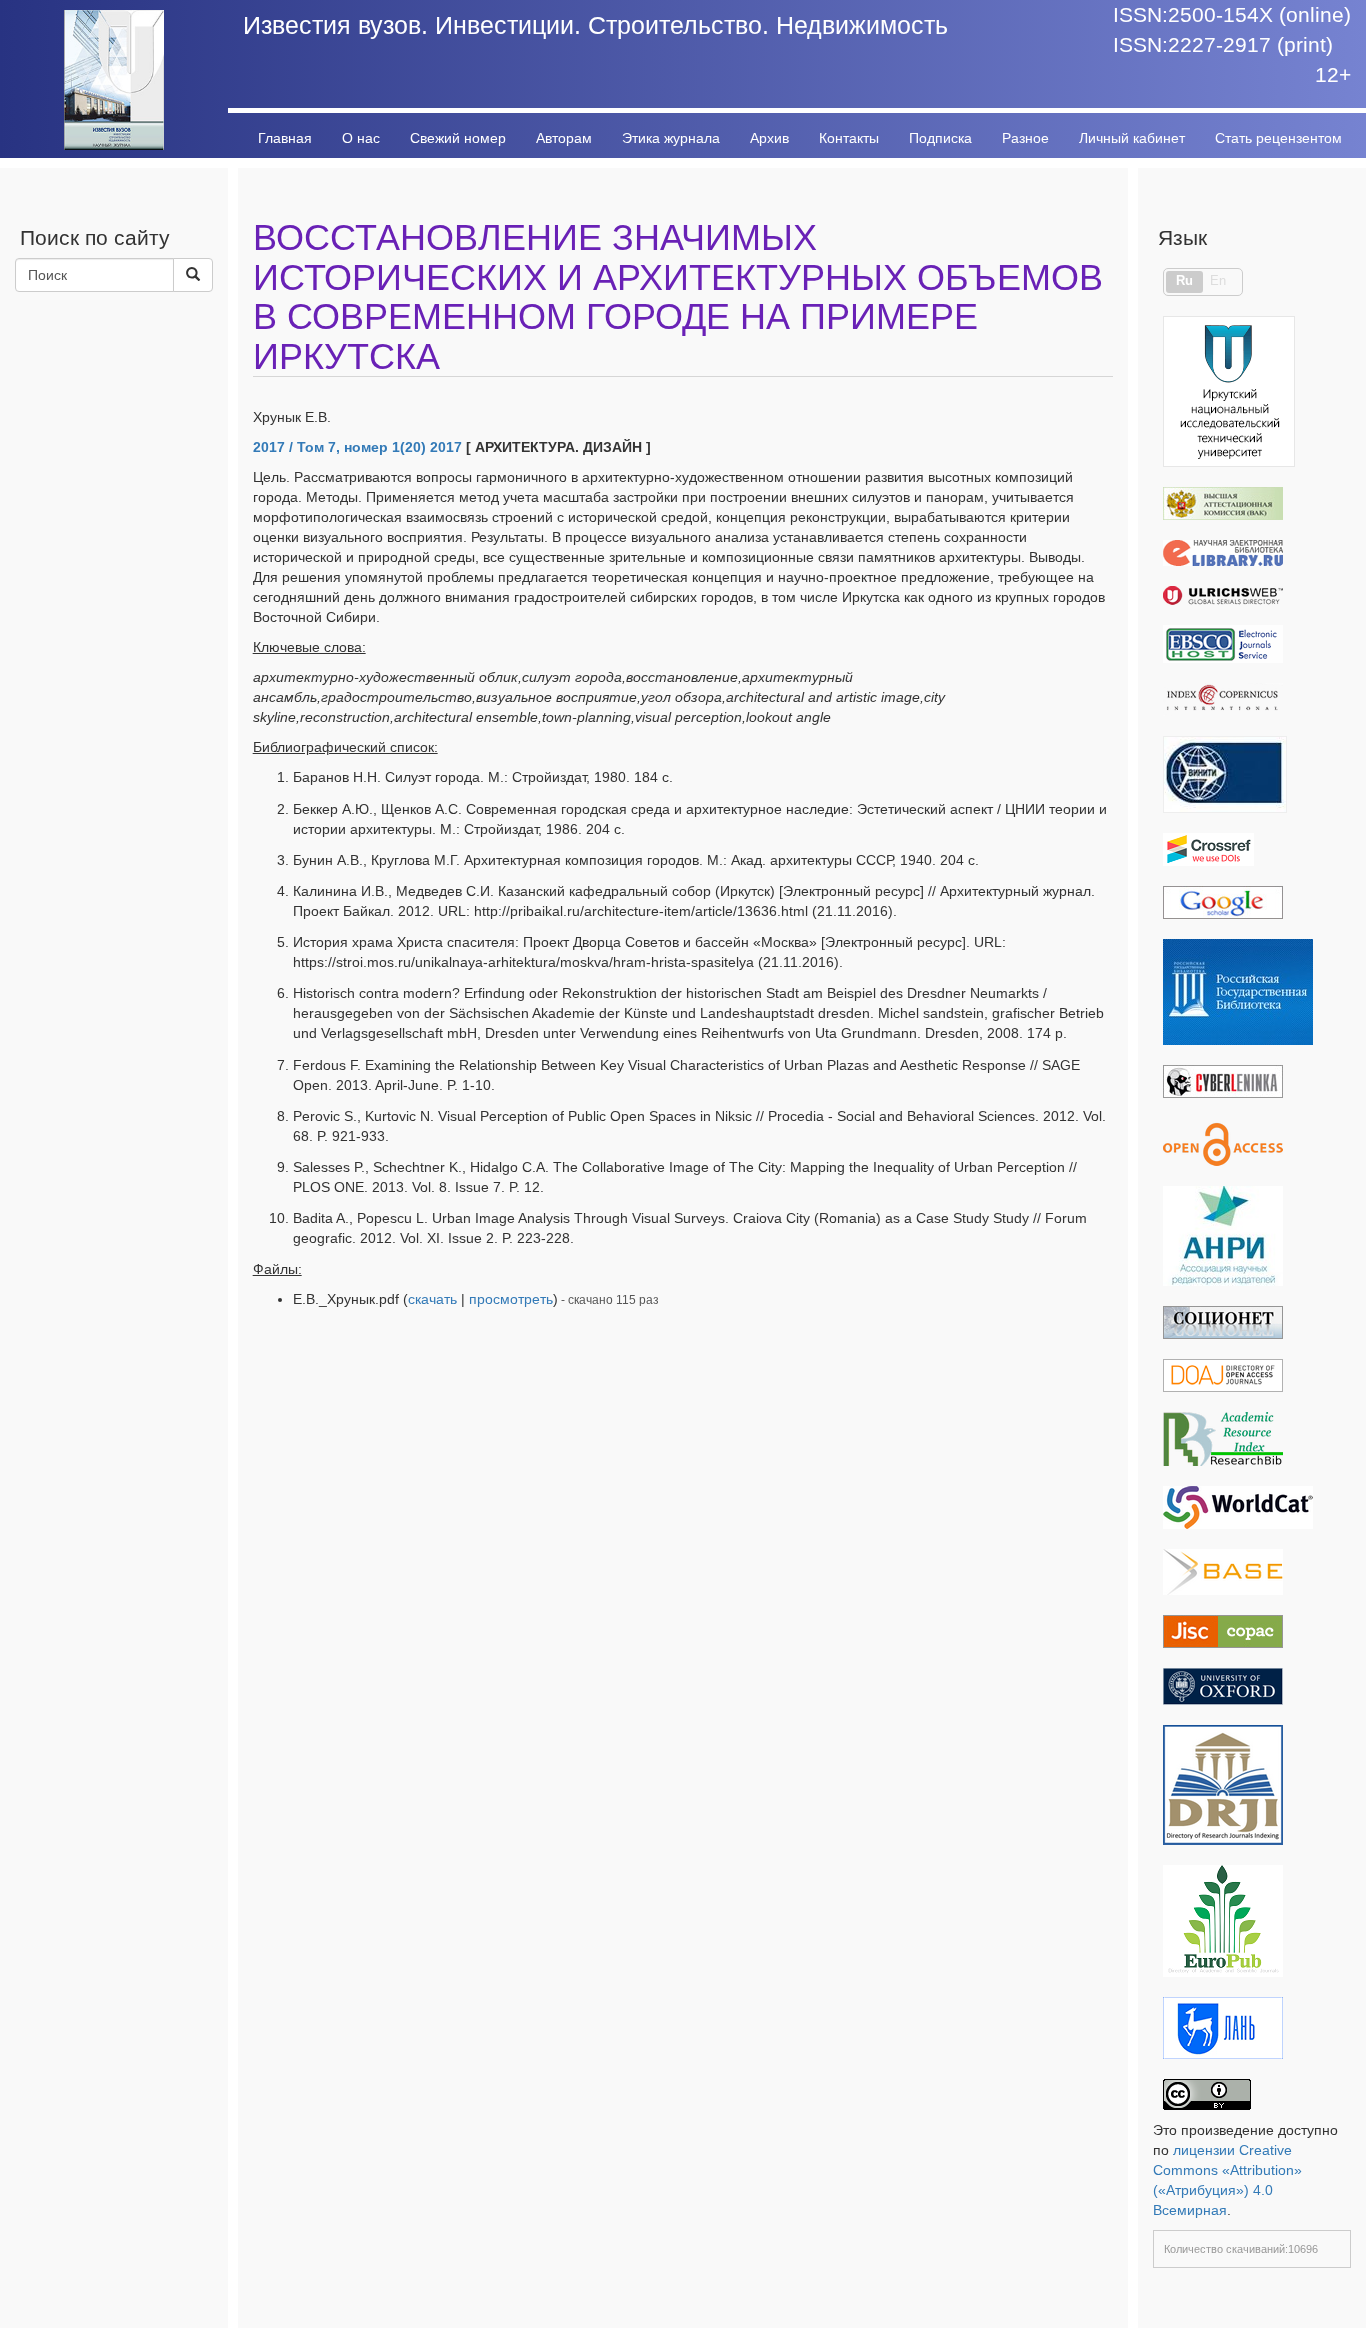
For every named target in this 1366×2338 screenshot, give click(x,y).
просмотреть (511, 1299)
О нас (361, 138)
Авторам (564, 138)
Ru (1184, 281)
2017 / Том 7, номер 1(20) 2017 (357, 447)
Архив (769, 138)
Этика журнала (671, 138)
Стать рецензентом (1278, 138)
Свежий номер (458, 138)
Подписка (940, 138)
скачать (432, 1299)
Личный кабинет (1132, 138)
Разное (1025, 138)
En (1218, 281)
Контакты (849, 138)
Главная (285, 138)
